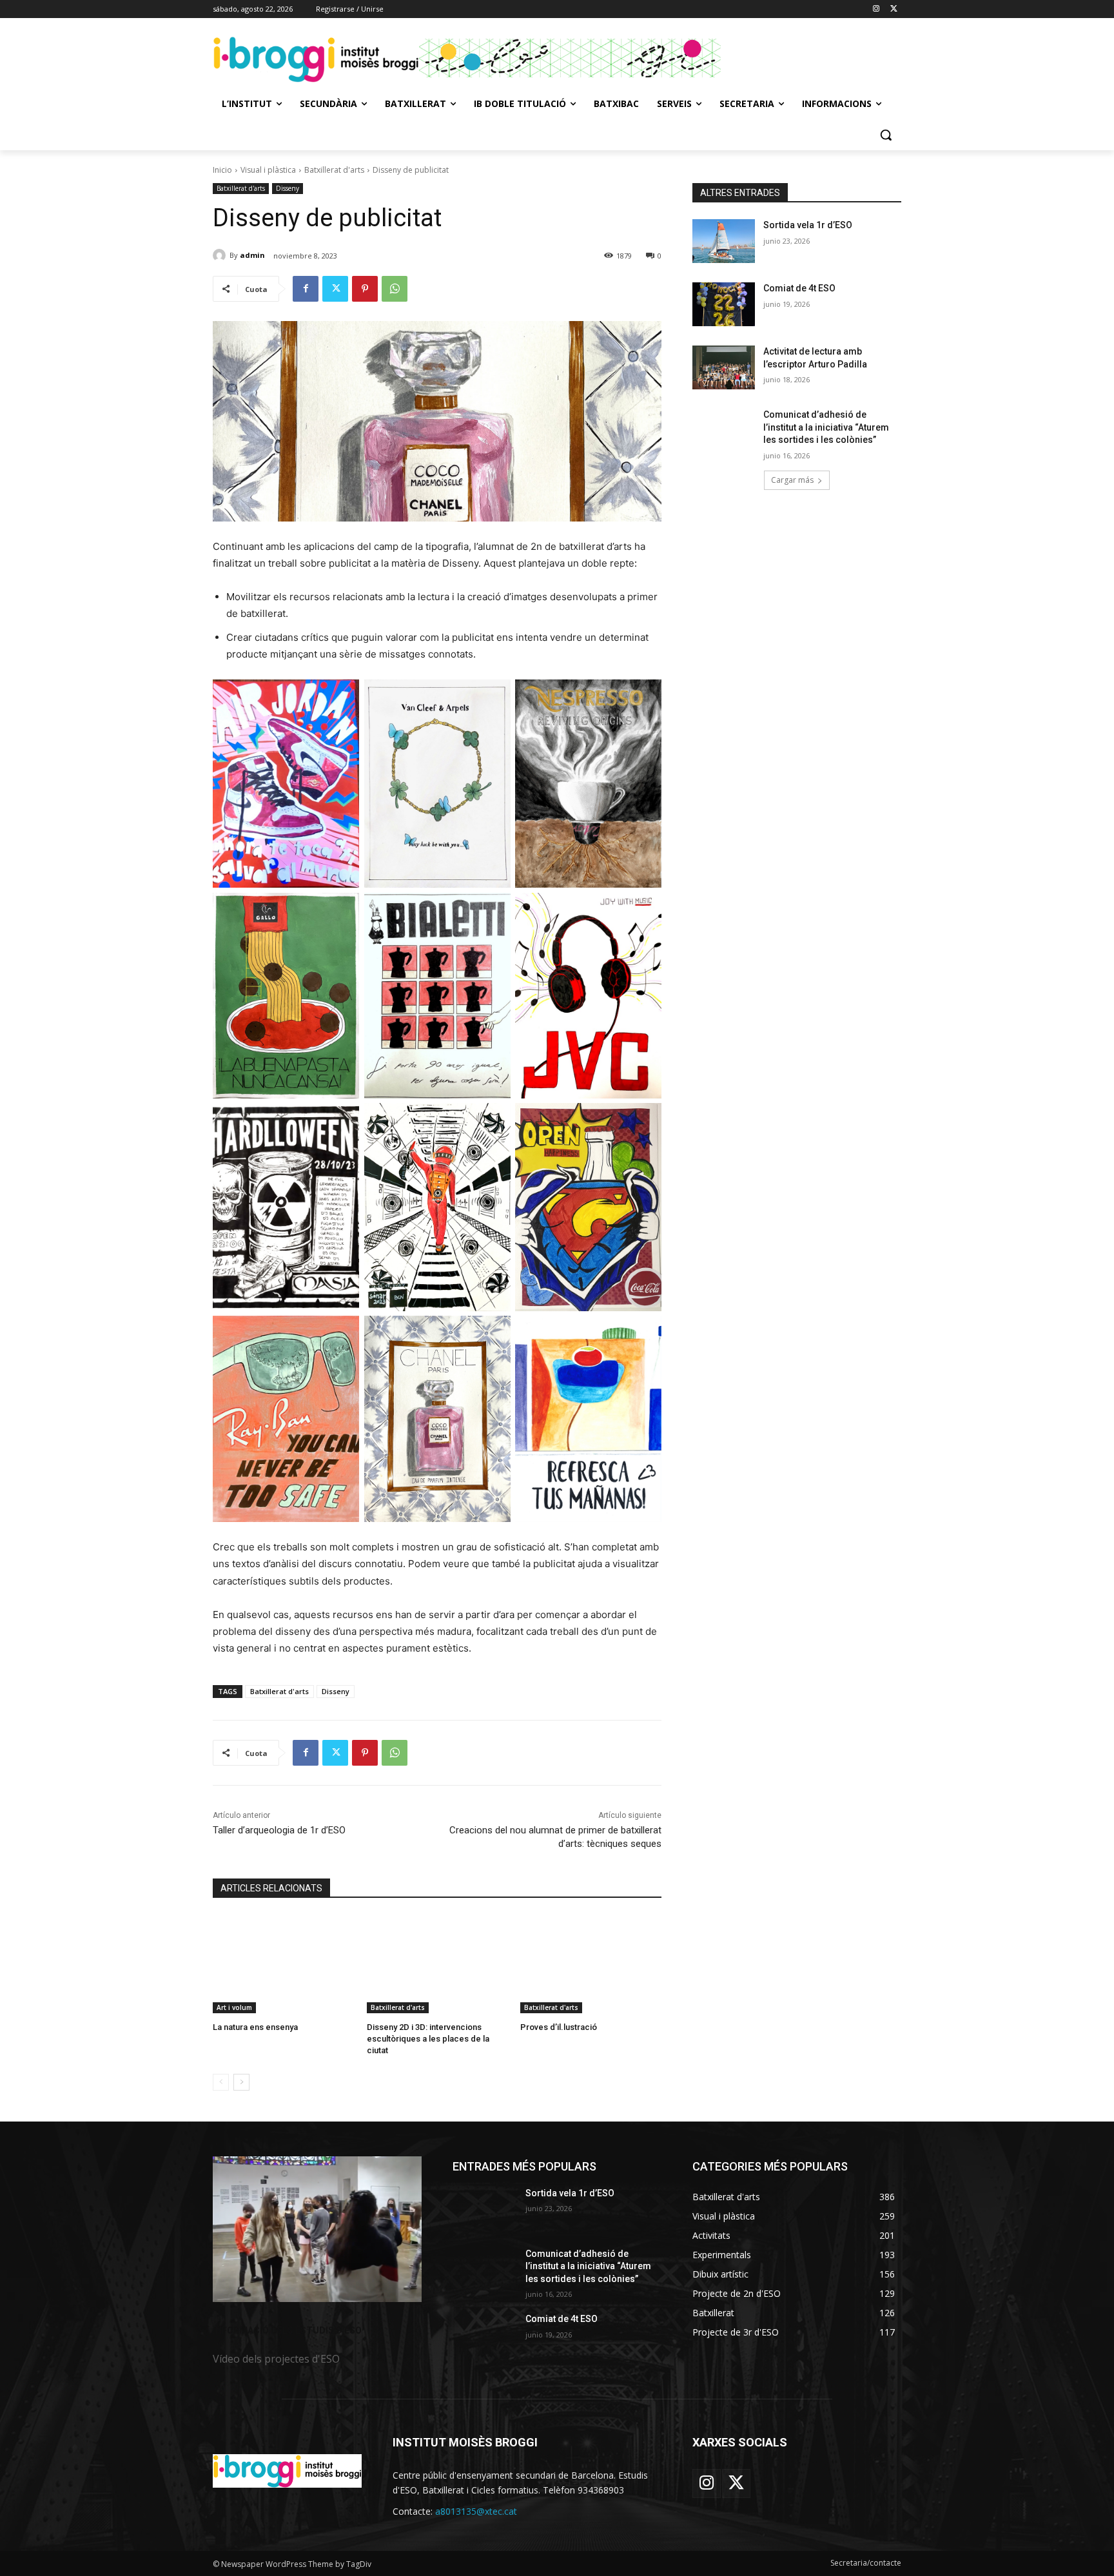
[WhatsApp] (395, 289)
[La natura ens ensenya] (283, 1964)
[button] (886, 135)
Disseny (288, 188)
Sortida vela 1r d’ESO (808, 225)
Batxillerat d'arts (334, 170)
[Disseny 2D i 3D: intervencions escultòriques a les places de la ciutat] (437, 1964)
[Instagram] (876, 9)
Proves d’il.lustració (559, 2027)
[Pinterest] (365, 289)
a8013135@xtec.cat (476, 2511)
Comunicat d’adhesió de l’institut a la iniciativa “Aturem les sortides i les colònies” (826, 427)
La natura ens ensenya (255, 2027)
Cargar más (792, 480)
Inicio (222, 170)
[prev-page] (221, 2082)
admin (252, 255)
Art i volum (234, 2007)
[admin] (221, 255)
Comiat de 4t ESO (799, 288)
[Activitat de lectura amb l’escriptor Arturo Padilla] (724, 367)
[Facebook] (306, 289)
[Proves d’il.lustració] (591, 1964)
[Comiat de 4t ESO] (724, 304)
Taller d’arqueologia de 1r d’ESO (279, 1830)
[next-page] (241, 2082)
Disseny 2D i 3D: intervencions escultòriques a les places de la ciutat (428, 2039)
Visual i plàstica (268, 170)
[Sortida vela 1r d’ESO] (724, 241)
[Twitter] (894, 9)
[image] (317, 2230)
